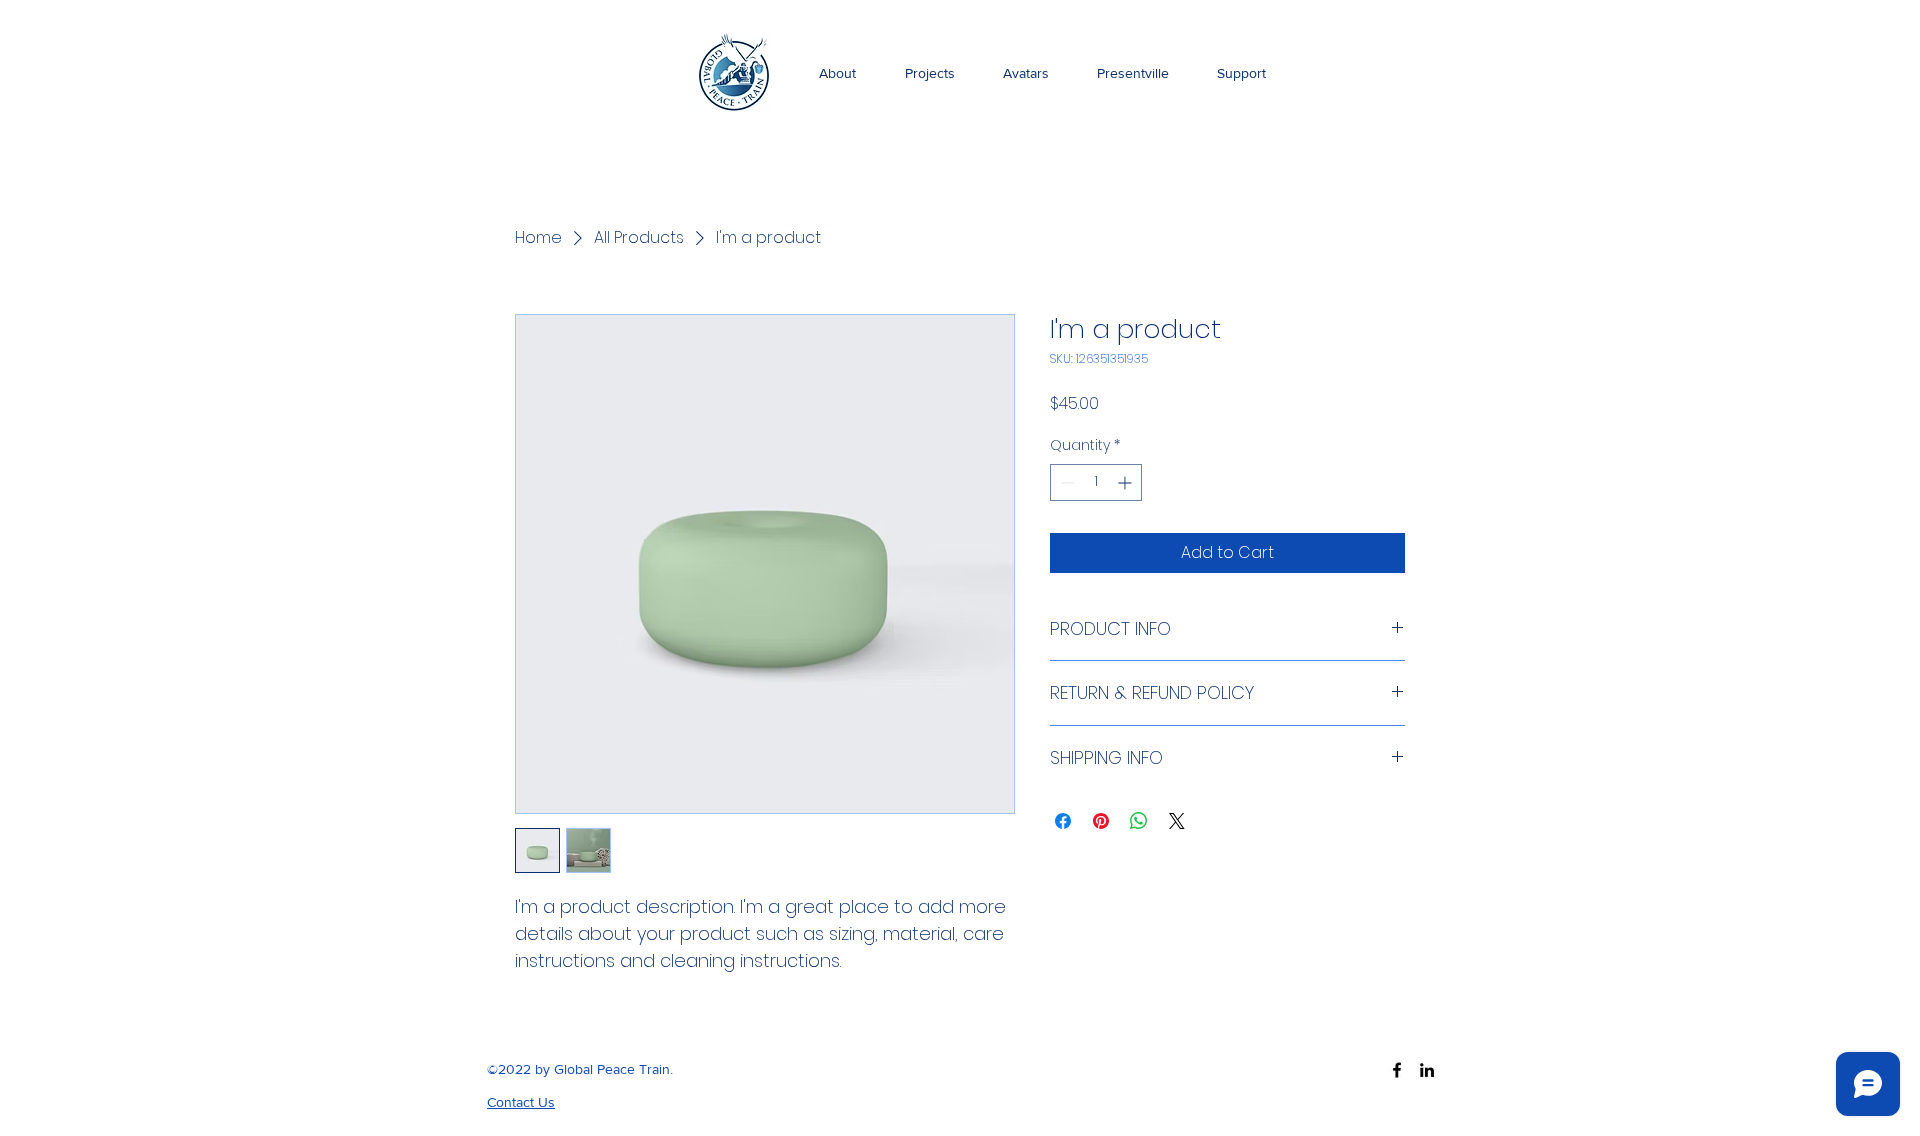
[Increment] (1126, 482)
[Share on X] (1177, 821)
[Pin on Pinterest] (1101, 821)
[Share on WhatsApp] (1139, 821)
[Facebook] (1397, 1070)
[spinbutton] (1096, 482)
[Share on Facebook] (1063, 821)
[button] (521, 1102)
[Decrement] (1065, 482)
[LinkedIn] (1427, 1070)
